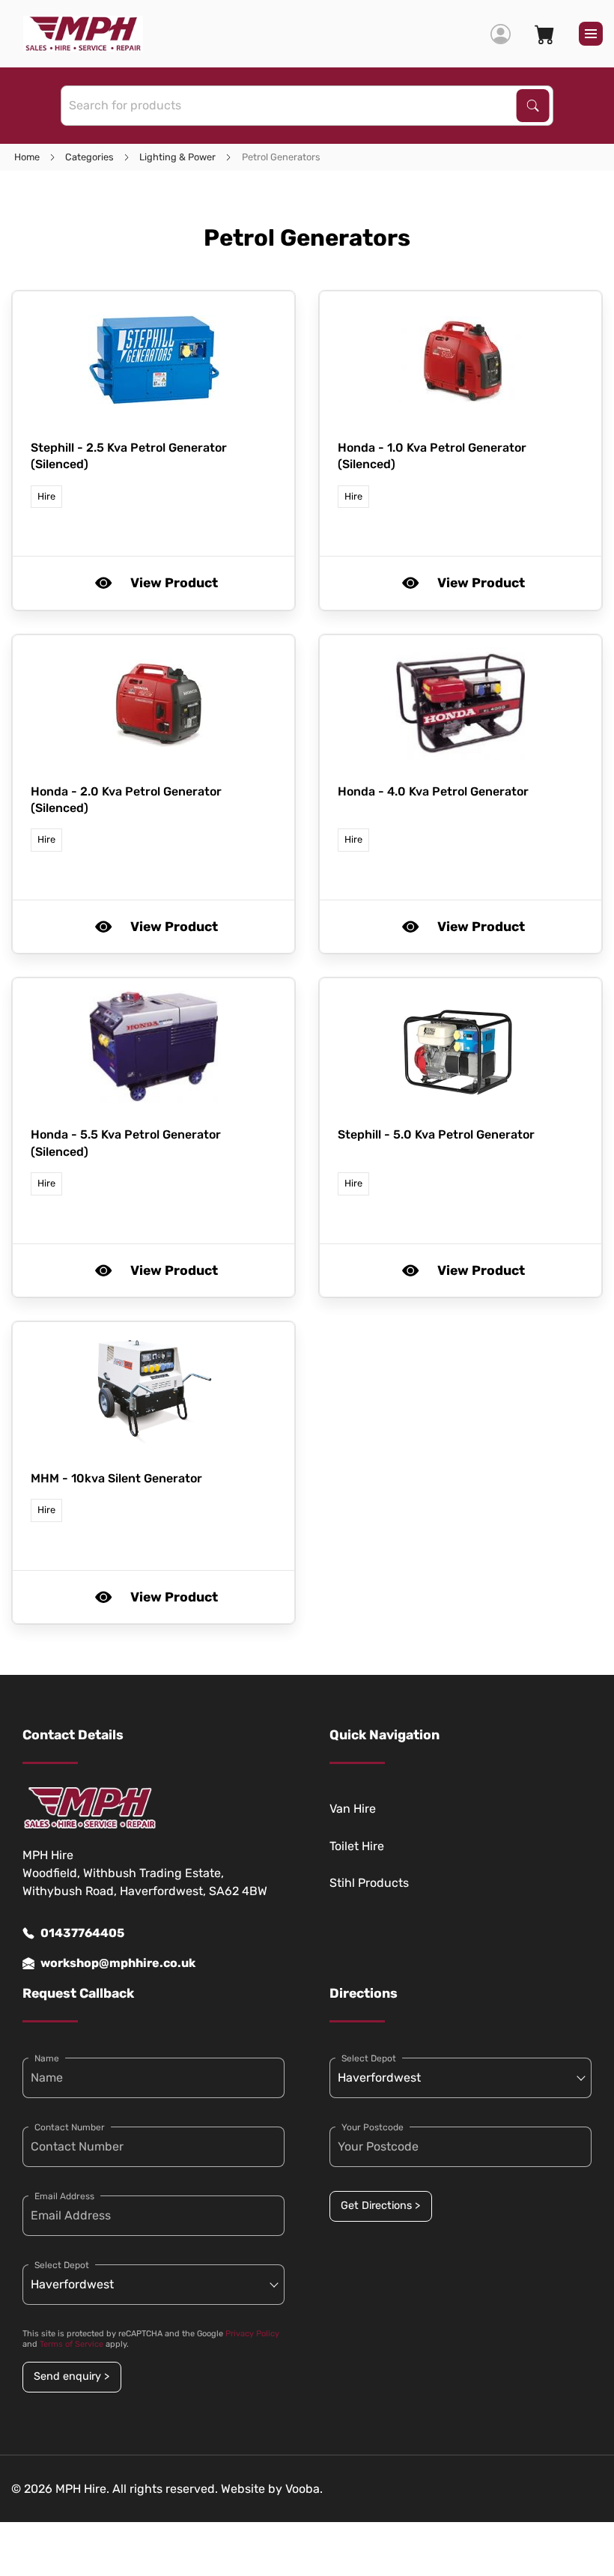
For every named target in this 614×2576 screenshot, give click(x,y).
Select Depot (62, 2265)
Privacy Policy (252, 2334)
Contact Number (70, 2127)
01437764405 (82, 1933)
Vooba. (304, 2489)
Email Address (64, 2196)
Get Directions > (380, 2206)
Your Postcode (373, 2127)
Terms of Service (72, 2344)
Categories (89, 157)
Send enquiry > (72, 2376)
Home (27, 157)
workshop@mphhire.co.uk (118, 1963)
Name (47, 2058)
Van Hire (353, 1809)
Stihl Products (369, 1883)
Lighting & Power (177, 157)
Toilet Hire (357, 1846)
